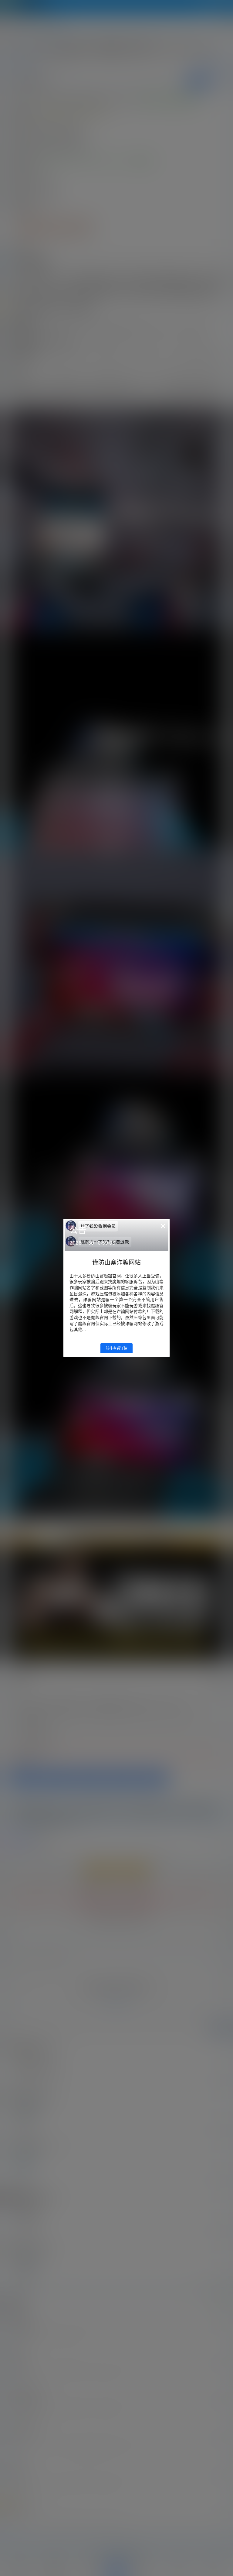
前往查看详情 (116, 1348)
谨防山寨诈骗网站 (116, 1262)
